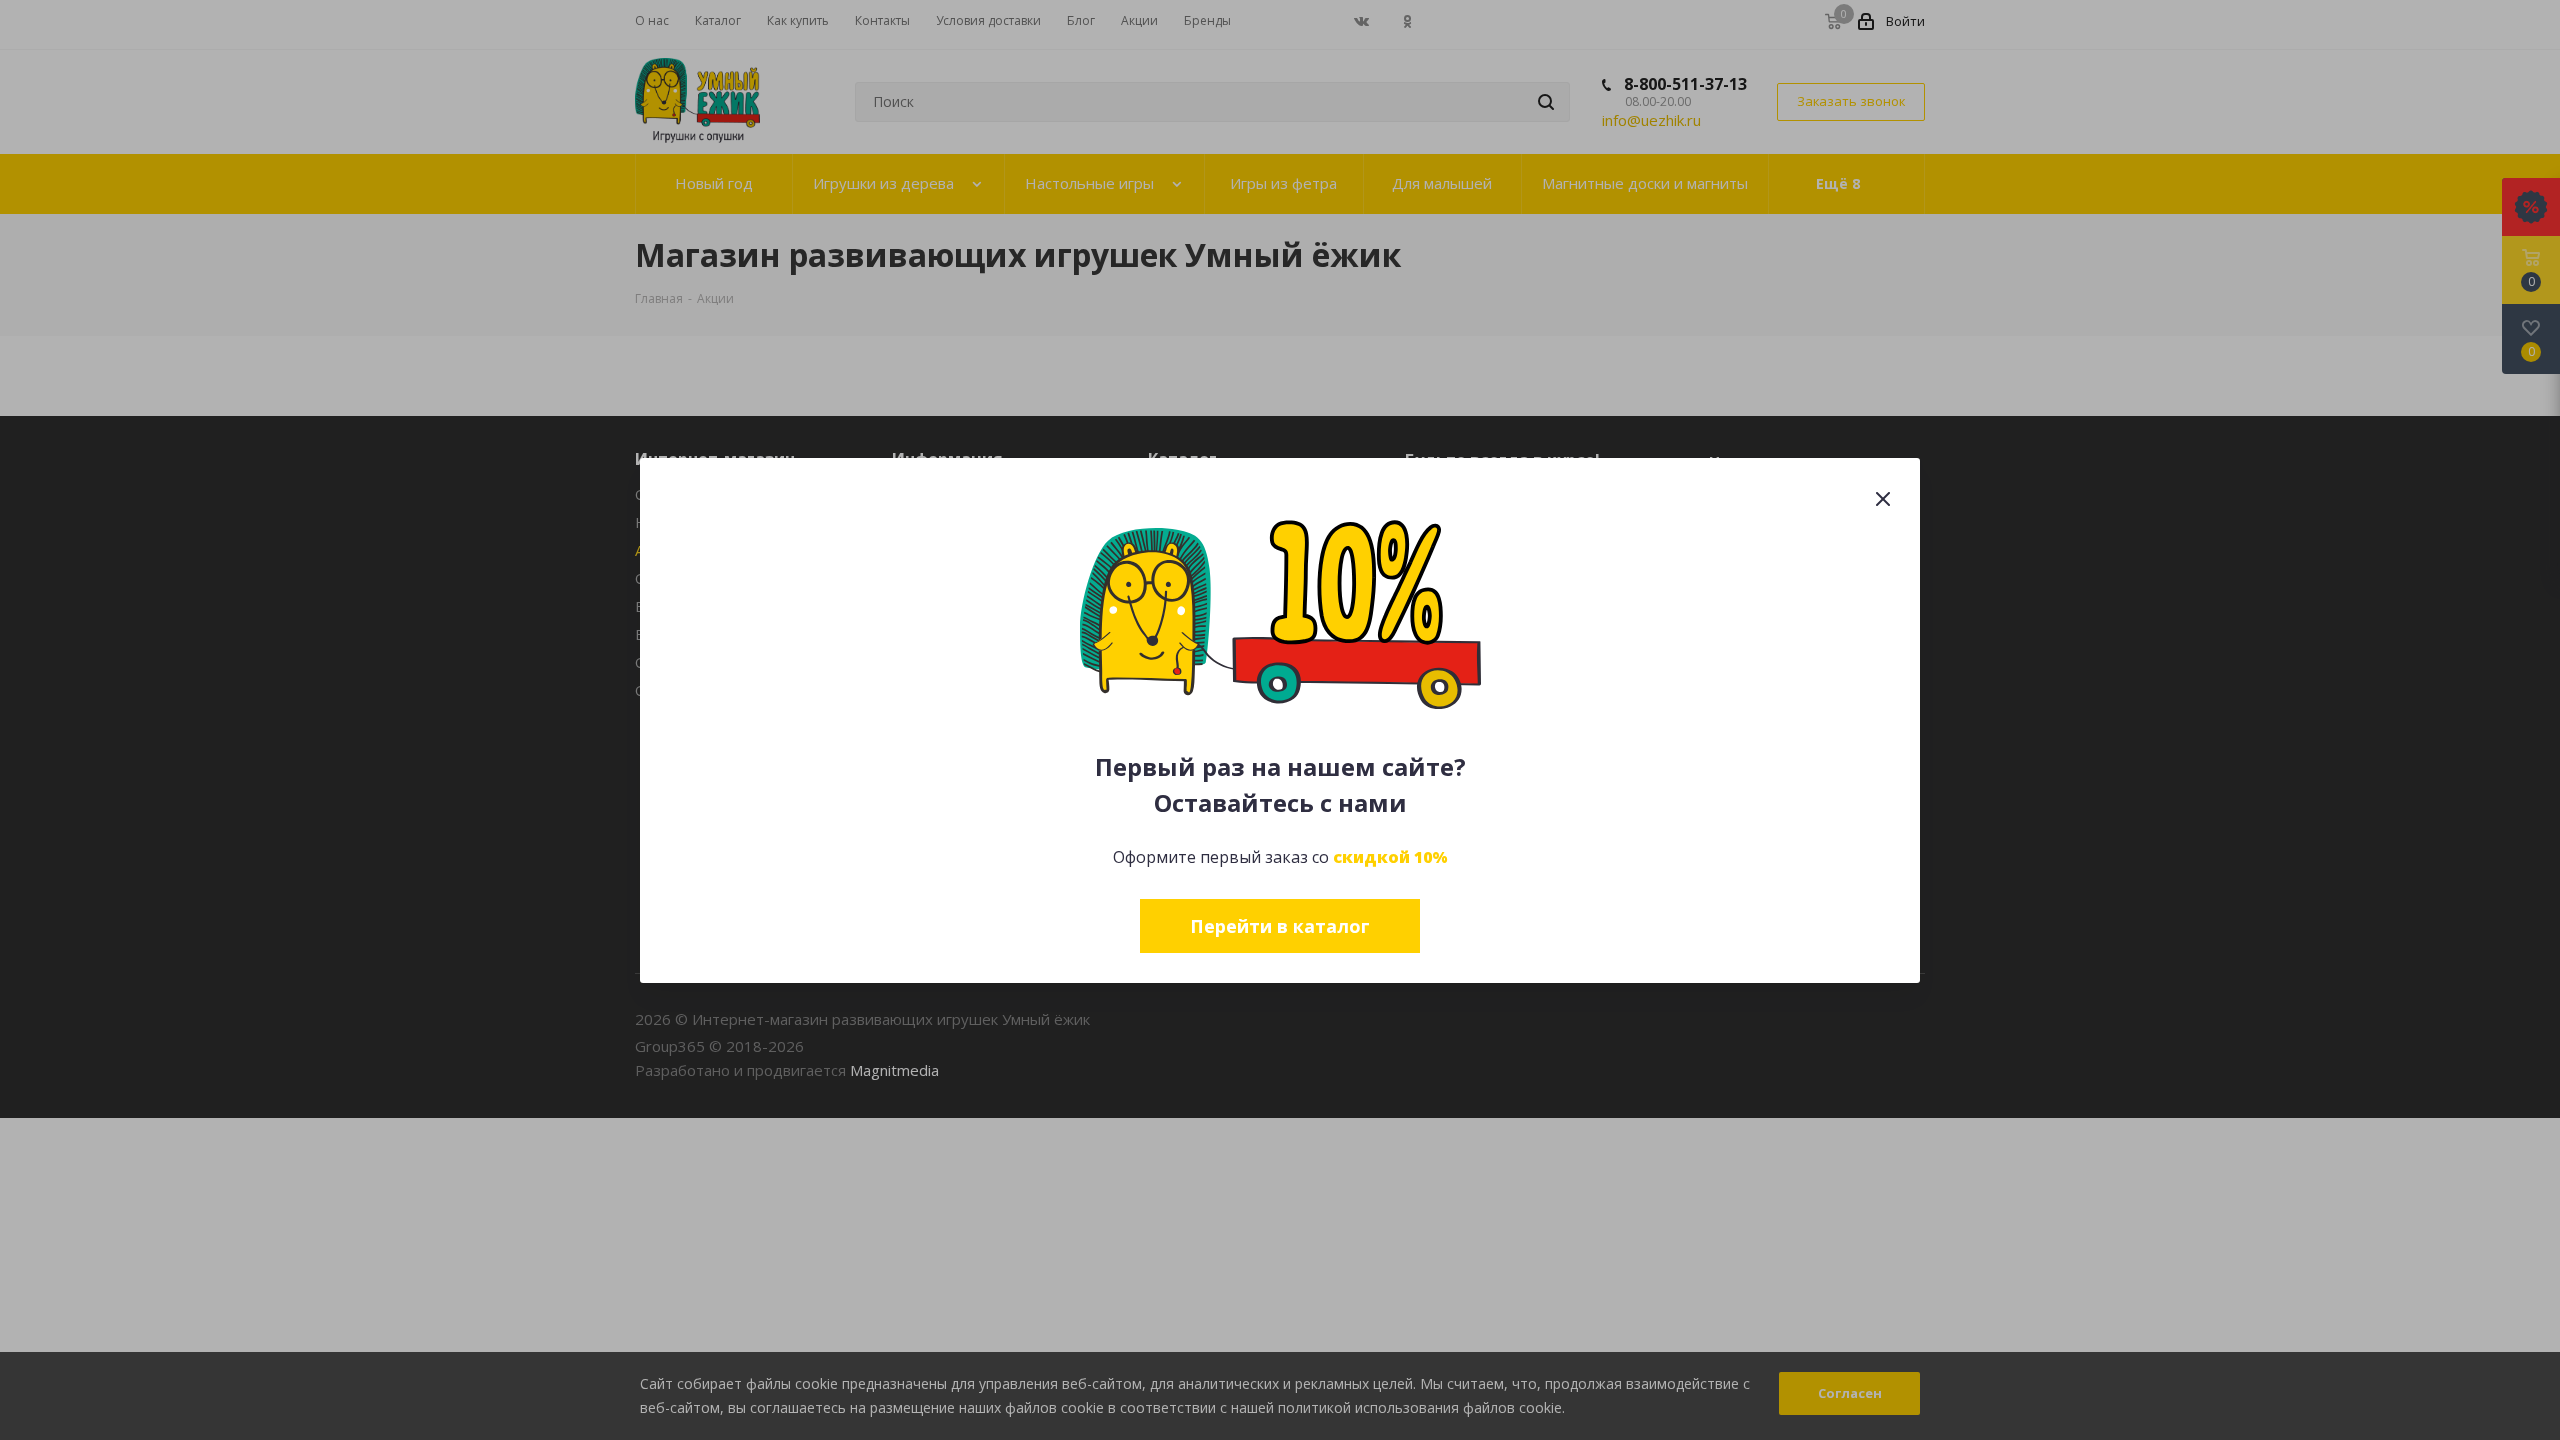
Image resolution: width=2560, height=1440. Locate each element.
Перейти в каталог (1280, 926)
